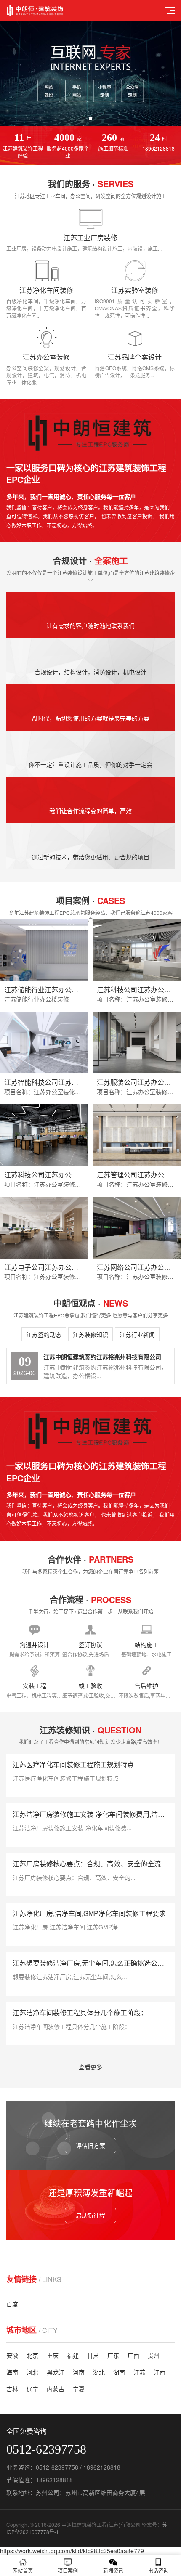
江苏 (139, 2372)
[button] (84, 119)
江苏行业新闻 (137, 1334)
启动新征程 (90, 2215)
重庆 (53, 2355)
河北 (32, 2372)
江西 (160, 2372)
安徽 (12, 2355)
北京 (32, 2355)
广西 (133, 2355)
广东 (113, 2355)
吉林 (12, 2389)
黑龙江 (56, 2372)
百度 (12, 2304)
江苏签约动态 (44, 1334)
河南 (79, 2372)
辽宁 (32, 2389)
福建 (73, 2355)
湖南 (119, 2372)
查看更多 (90, 2067)
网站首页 (23, 2570)
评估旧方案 (90, 2145)
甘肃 (93, 2355)
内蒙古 (56, 2389)
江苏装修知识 (90, 1334)
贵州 (154, 2355)
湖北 (99, 2372)
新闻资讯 (113, 2570)
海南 (12, 2372)
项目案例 (68, 2570)
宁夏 (79, 2389)
